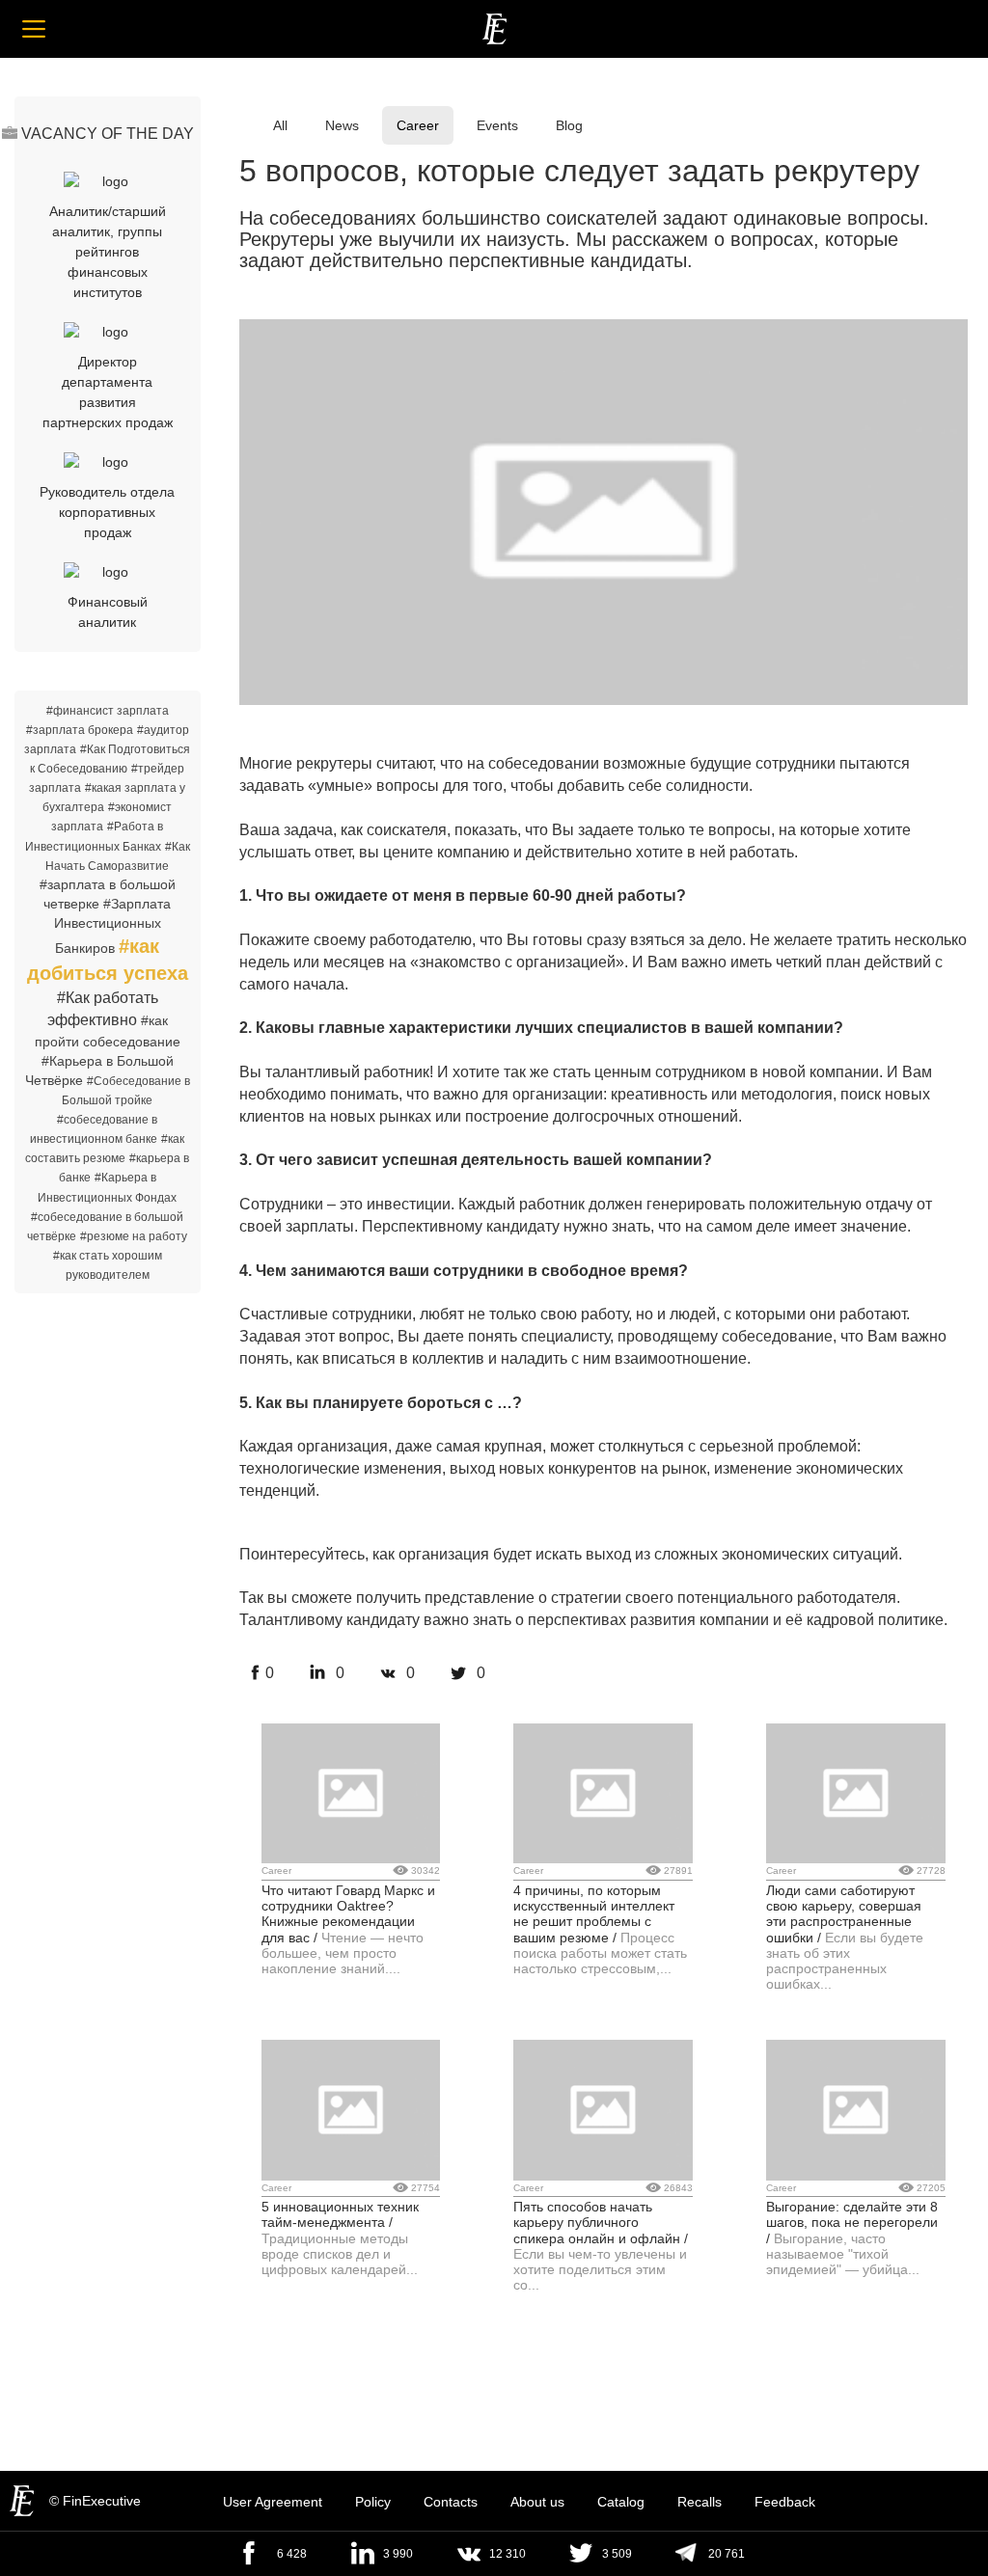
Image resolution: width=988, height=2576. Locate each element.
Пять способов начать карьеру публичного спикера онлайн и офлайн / (601, 2223)
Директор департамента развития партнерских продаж (108, 392)
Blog (569, 125)
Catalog (621, 2502)
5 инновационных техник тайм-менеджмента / (340, 2214)
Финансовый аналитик (108, 612)
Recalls (700, 2502)
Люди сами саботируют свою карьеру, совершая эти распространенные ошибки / (844, 1914)
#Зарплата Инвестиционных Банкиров (113, 926)
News (342, 125)
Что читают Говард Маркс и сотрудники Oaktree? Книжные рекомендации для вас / (348, 1914)
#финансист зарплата (108, 711)
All (280, 125)
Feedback (785, 2502)
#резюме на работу (134, 1236)
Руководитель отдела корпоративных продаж (107, 512)
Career (418, 125)
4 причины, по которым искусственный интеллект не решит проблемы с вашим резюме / (594, 1914)
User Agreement (273, 2502)
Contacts (451, 2502)
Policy (373, 2502)
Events (497, 125)
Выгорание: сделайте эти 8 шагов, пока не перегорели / (852, 2223)
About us (537, 2502)
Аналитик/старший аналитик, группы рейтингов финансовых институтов (108, 252)
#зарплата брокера (80, 730)
